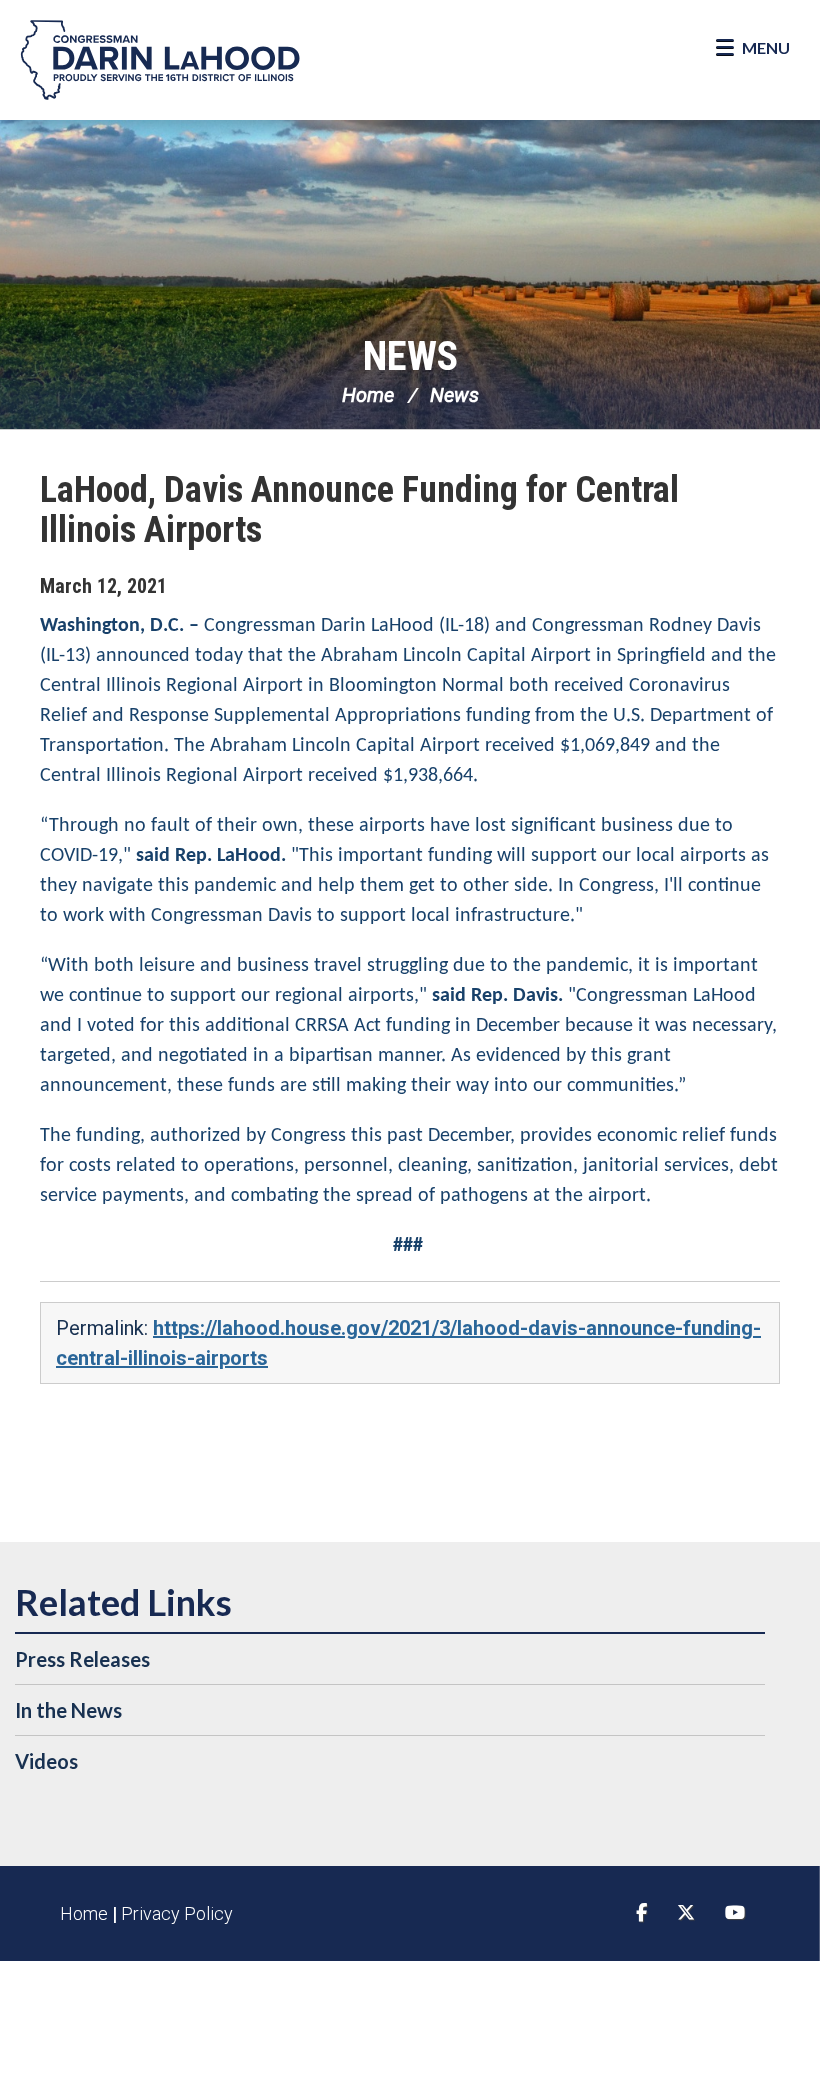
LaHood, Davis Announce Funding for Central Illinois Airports (359, 510)
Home (368, 395)
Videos (46, 1761)
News (410, 356)
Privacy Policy (177, 1913)
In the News (68, 1710)
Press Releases (82, 1659)
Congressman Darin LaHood (160, 60)
